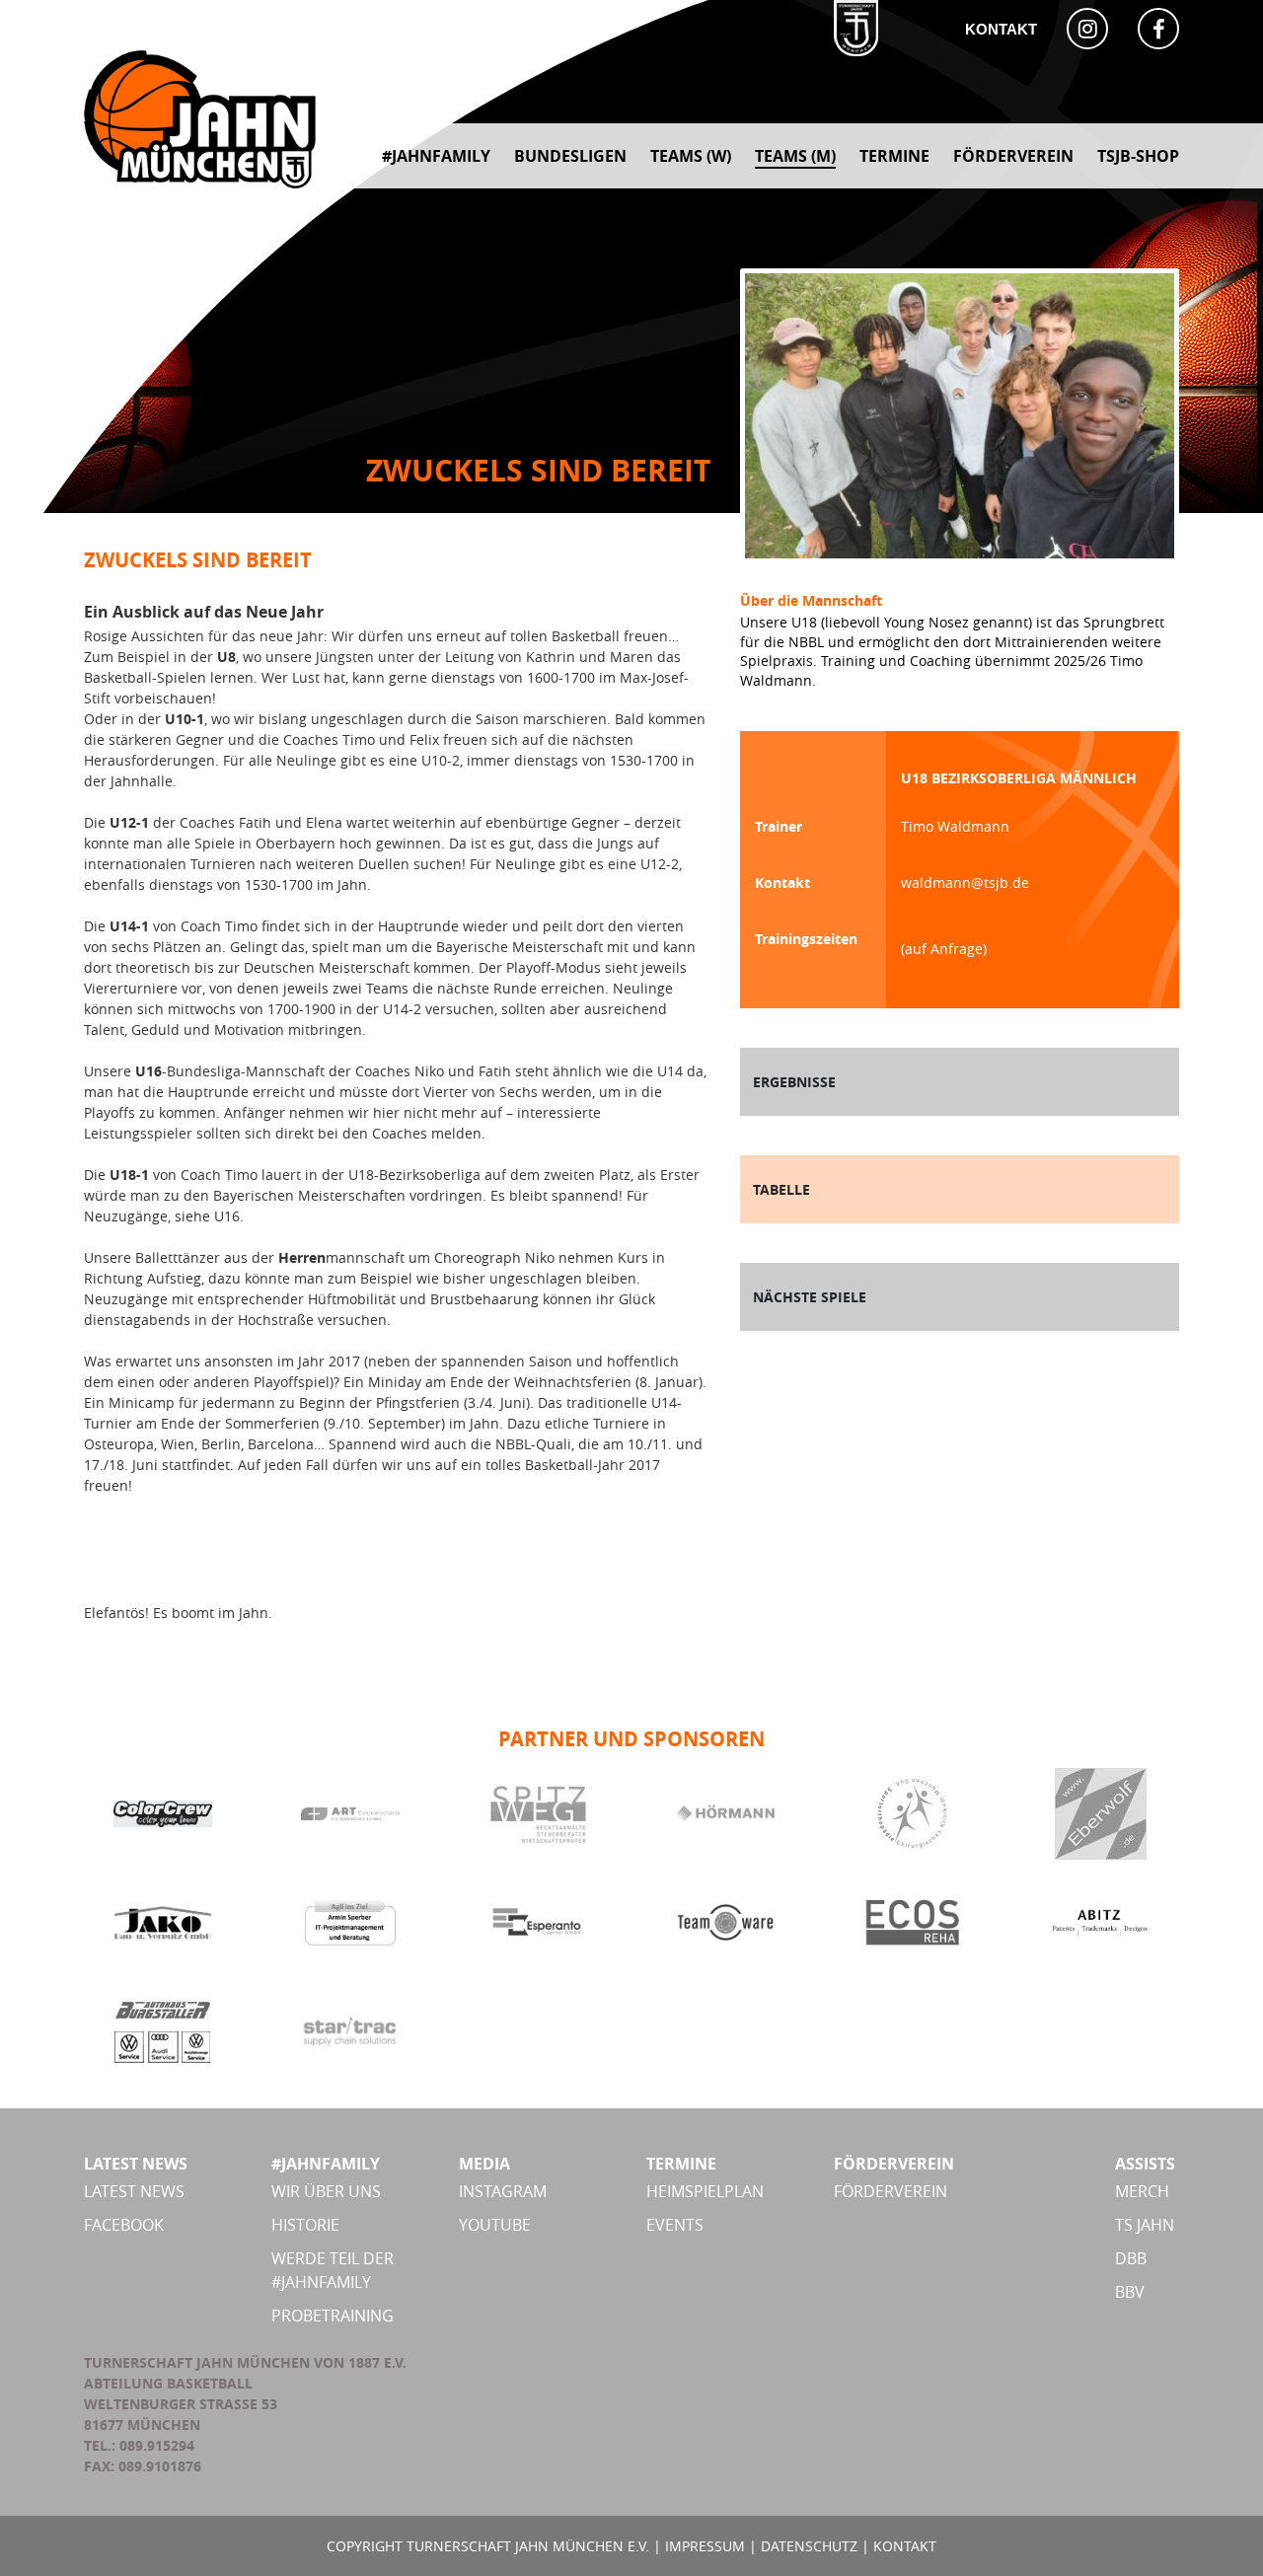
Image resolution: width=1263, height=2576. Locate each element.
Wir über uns (326, 2191)
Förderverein (891, 2191)
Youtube (495, 2225)
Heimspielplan (705, 2191)
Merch (1142, 2191)
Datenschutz (809, 2546)
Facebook (124, 2225)
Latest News (134, 2191)
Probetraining (333, 2316)
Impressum (705, 2546)
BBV (1130, 2292)
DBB (1131, 2258)
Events (675, 2225)
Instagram (503, 2191)
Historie (305, 2225)
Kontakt (1001, 29)
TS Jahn (1145, 2225)
